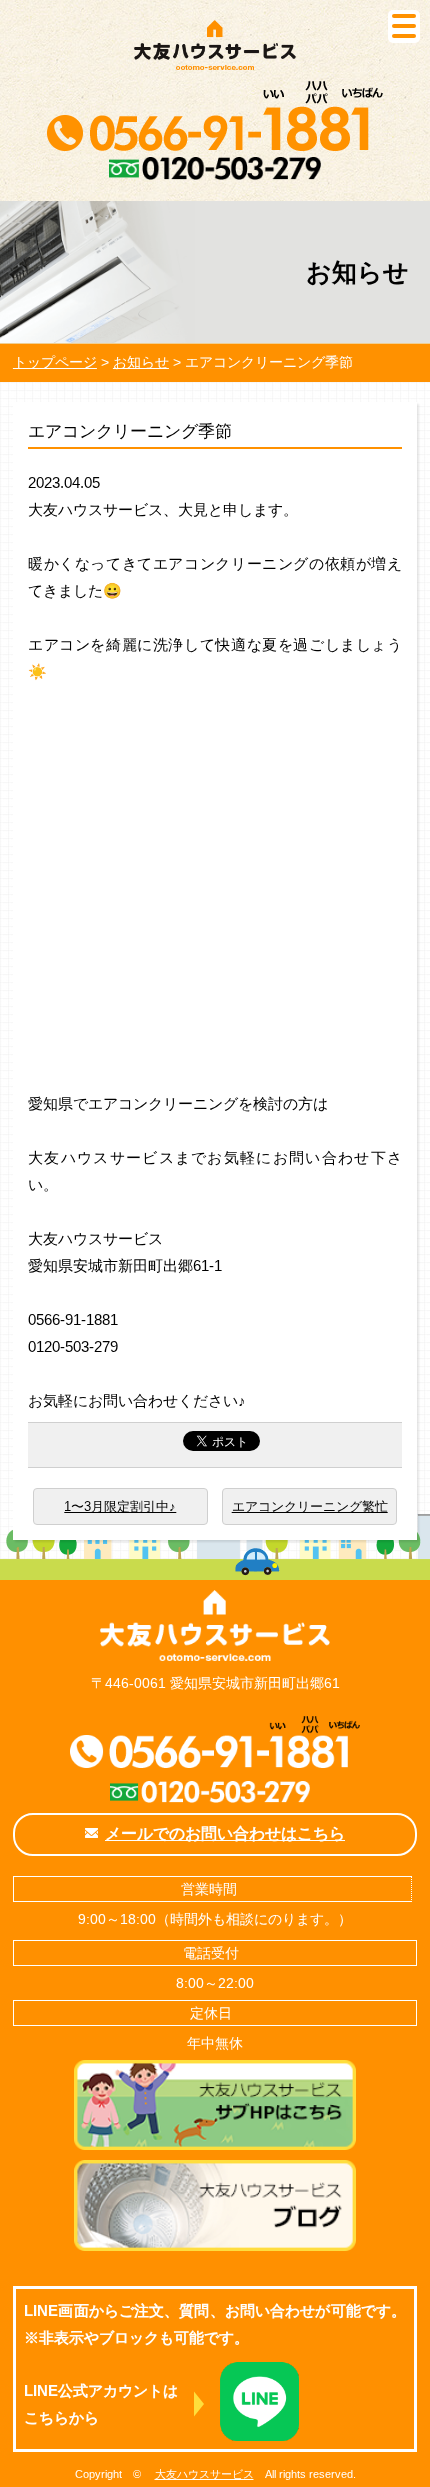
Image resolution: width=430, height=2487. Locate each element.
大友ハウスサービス (204, 2474)
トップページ (55, 362)
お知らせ (141, 362)
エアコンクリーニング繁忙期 (310, 1511)
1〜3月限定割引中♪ (120, 1506)
